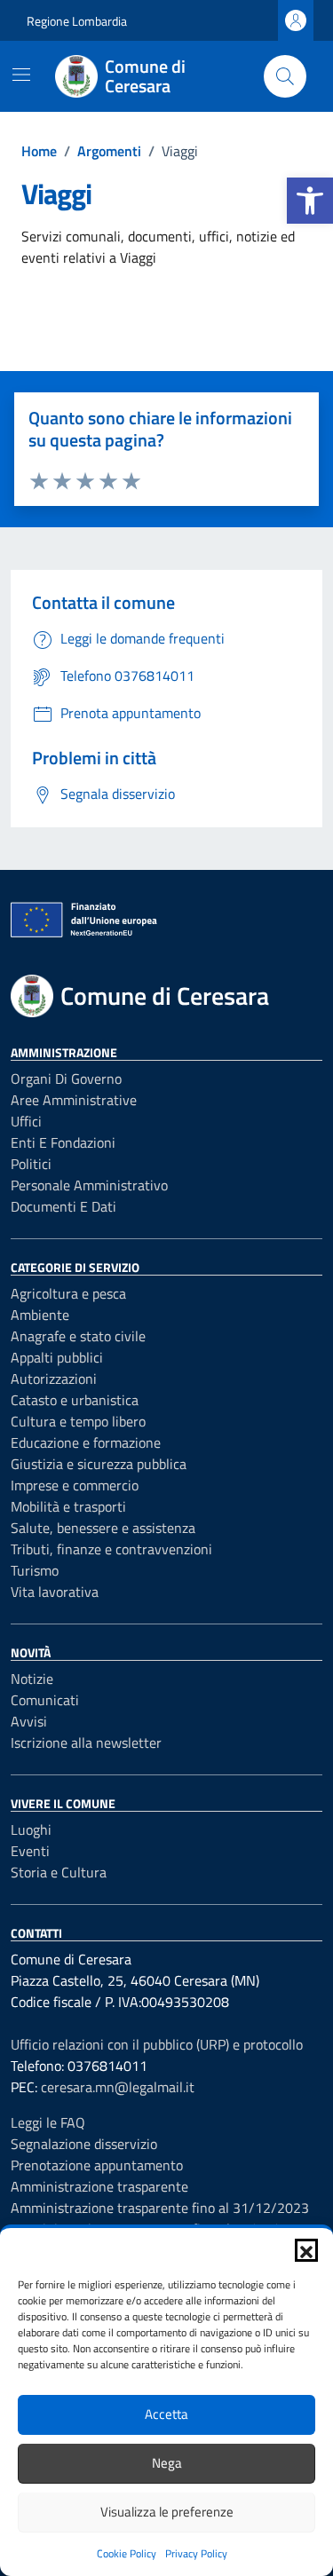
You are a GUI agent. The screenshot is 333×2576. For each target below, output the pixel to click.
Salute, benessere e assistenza (103, 1528)
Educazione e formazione (86, 1442)
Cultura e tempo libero (78, 1421)
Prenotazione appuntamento (97, 2165)
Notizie (32, 1679)
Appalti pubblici (57, 1357)
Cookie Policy (127, 2553)
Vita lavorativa (55, 1592)
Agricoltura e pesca (68, 1293)
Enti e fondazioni (63, 1142)
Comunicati (45, 1700)
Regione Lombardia (77, 21)
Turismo (35, 1570)
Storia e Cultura (59, 1872)
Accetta (166, 2414)
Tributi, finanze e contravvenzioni (111, 1549)
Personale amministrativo (89, 1185)
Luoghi (31, 1829)
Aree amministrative (74, 1100)
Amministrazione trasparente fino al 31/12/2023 (160, 2208)
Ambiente (40, 1315)
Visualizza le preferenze (167, 2512)
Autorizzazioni (54, 1379)
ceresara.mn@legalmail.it (118, 2087)
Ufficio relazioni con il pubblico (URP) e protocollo (157, 2044)
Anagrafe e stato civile (78, 1336)
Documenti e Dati (63, 1206)
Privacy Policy (196, 2553)
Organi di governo (66, 1079)
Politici (31, 1164)
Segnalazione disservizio (84, 2144)
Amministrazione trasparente (99, 2186)
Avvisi (29, 1721)
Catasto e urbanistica (75, 1400)
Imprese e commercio (75, 1485)
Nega (167, 2463)
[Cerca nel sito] (285, 76)
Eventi (30, 1851)
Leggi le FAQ (48, 2122)
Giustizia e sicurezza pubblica (99, 1464)
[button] (310, 201)
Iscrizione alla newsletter (86, 1742)
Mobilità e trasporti (68, 1506)
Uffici (26, 1121)
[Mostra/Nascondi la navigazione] (21, 75)
